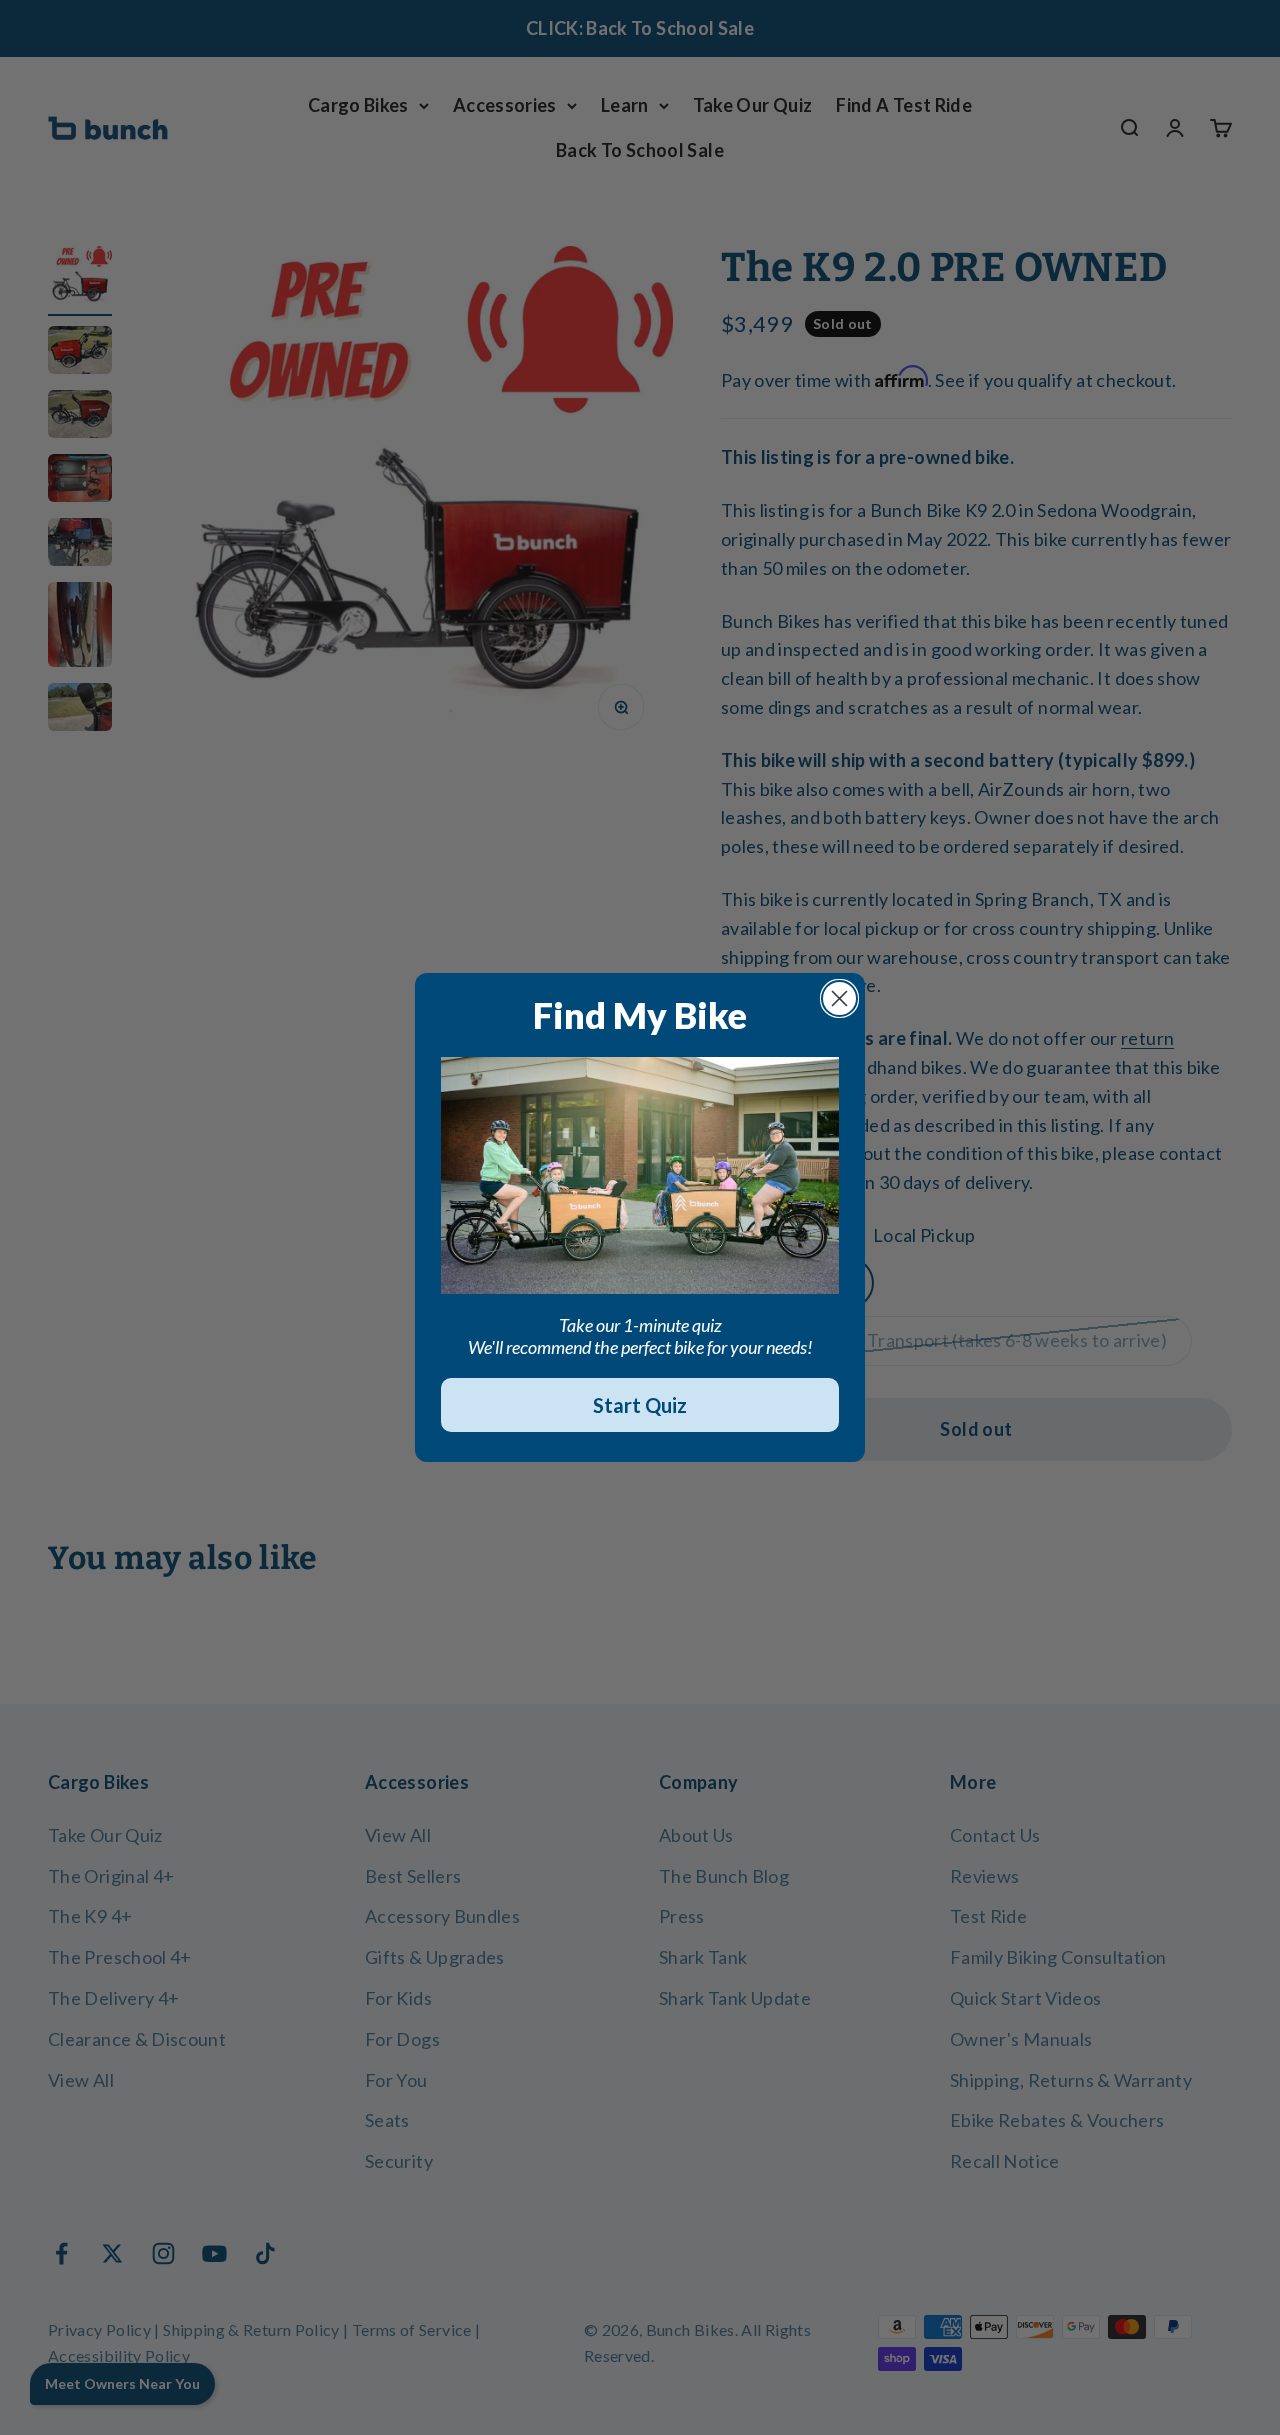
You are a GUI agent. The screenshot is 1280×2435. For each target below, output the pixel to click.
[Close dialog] (839, 998)
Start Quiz (640, 1405)
